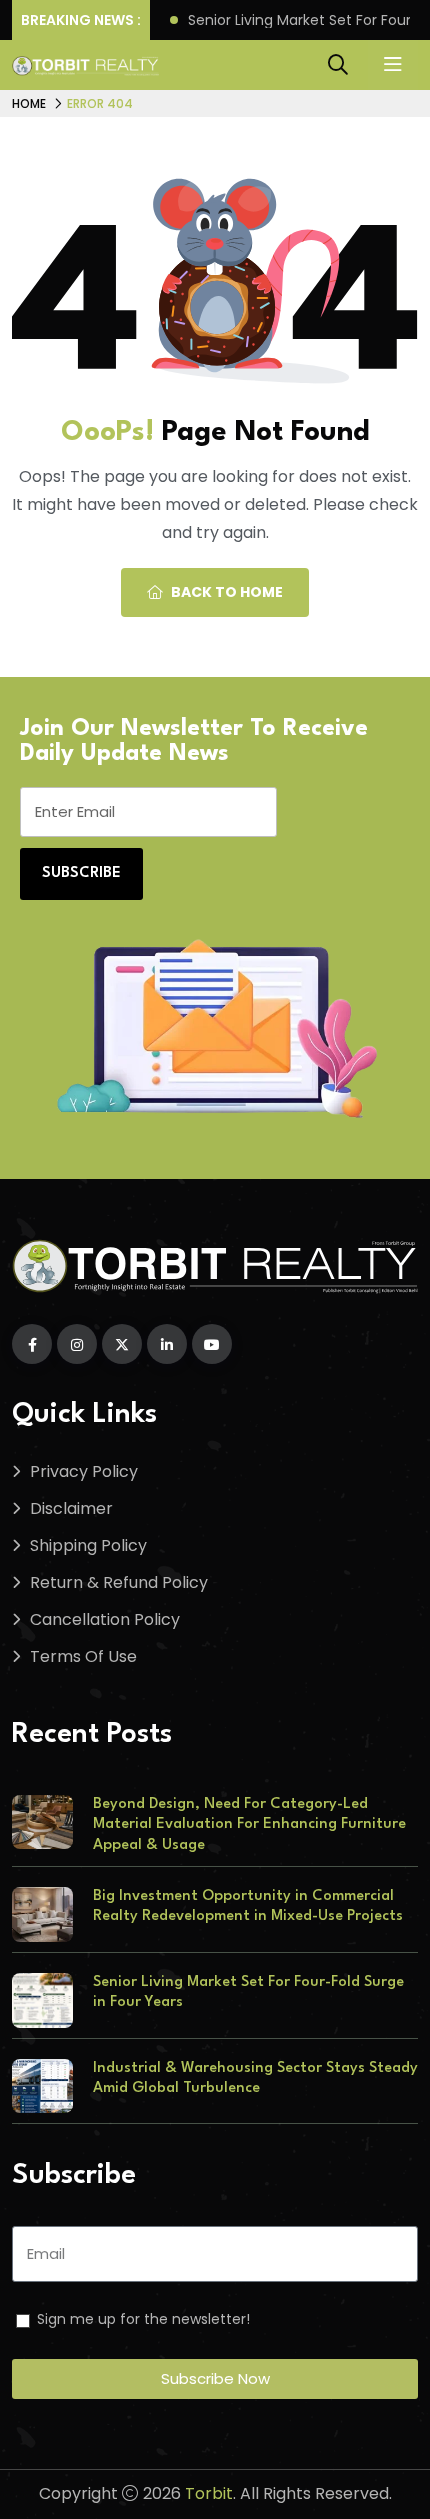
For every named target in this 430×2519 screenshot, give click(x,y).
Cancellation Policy (105, 1619)
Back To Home (227, 592)
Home (29, 103)
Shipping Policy (88, 1545)
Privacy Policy (84, 1471)
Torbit (209, 2493)
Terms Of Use (83, 1656)
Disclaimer (71, 1508)
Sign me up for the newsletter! (143, 2319)
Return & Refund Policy (119, 1582)
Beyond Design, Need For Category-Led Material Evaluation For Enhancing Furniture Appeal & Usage (249, 1825)
